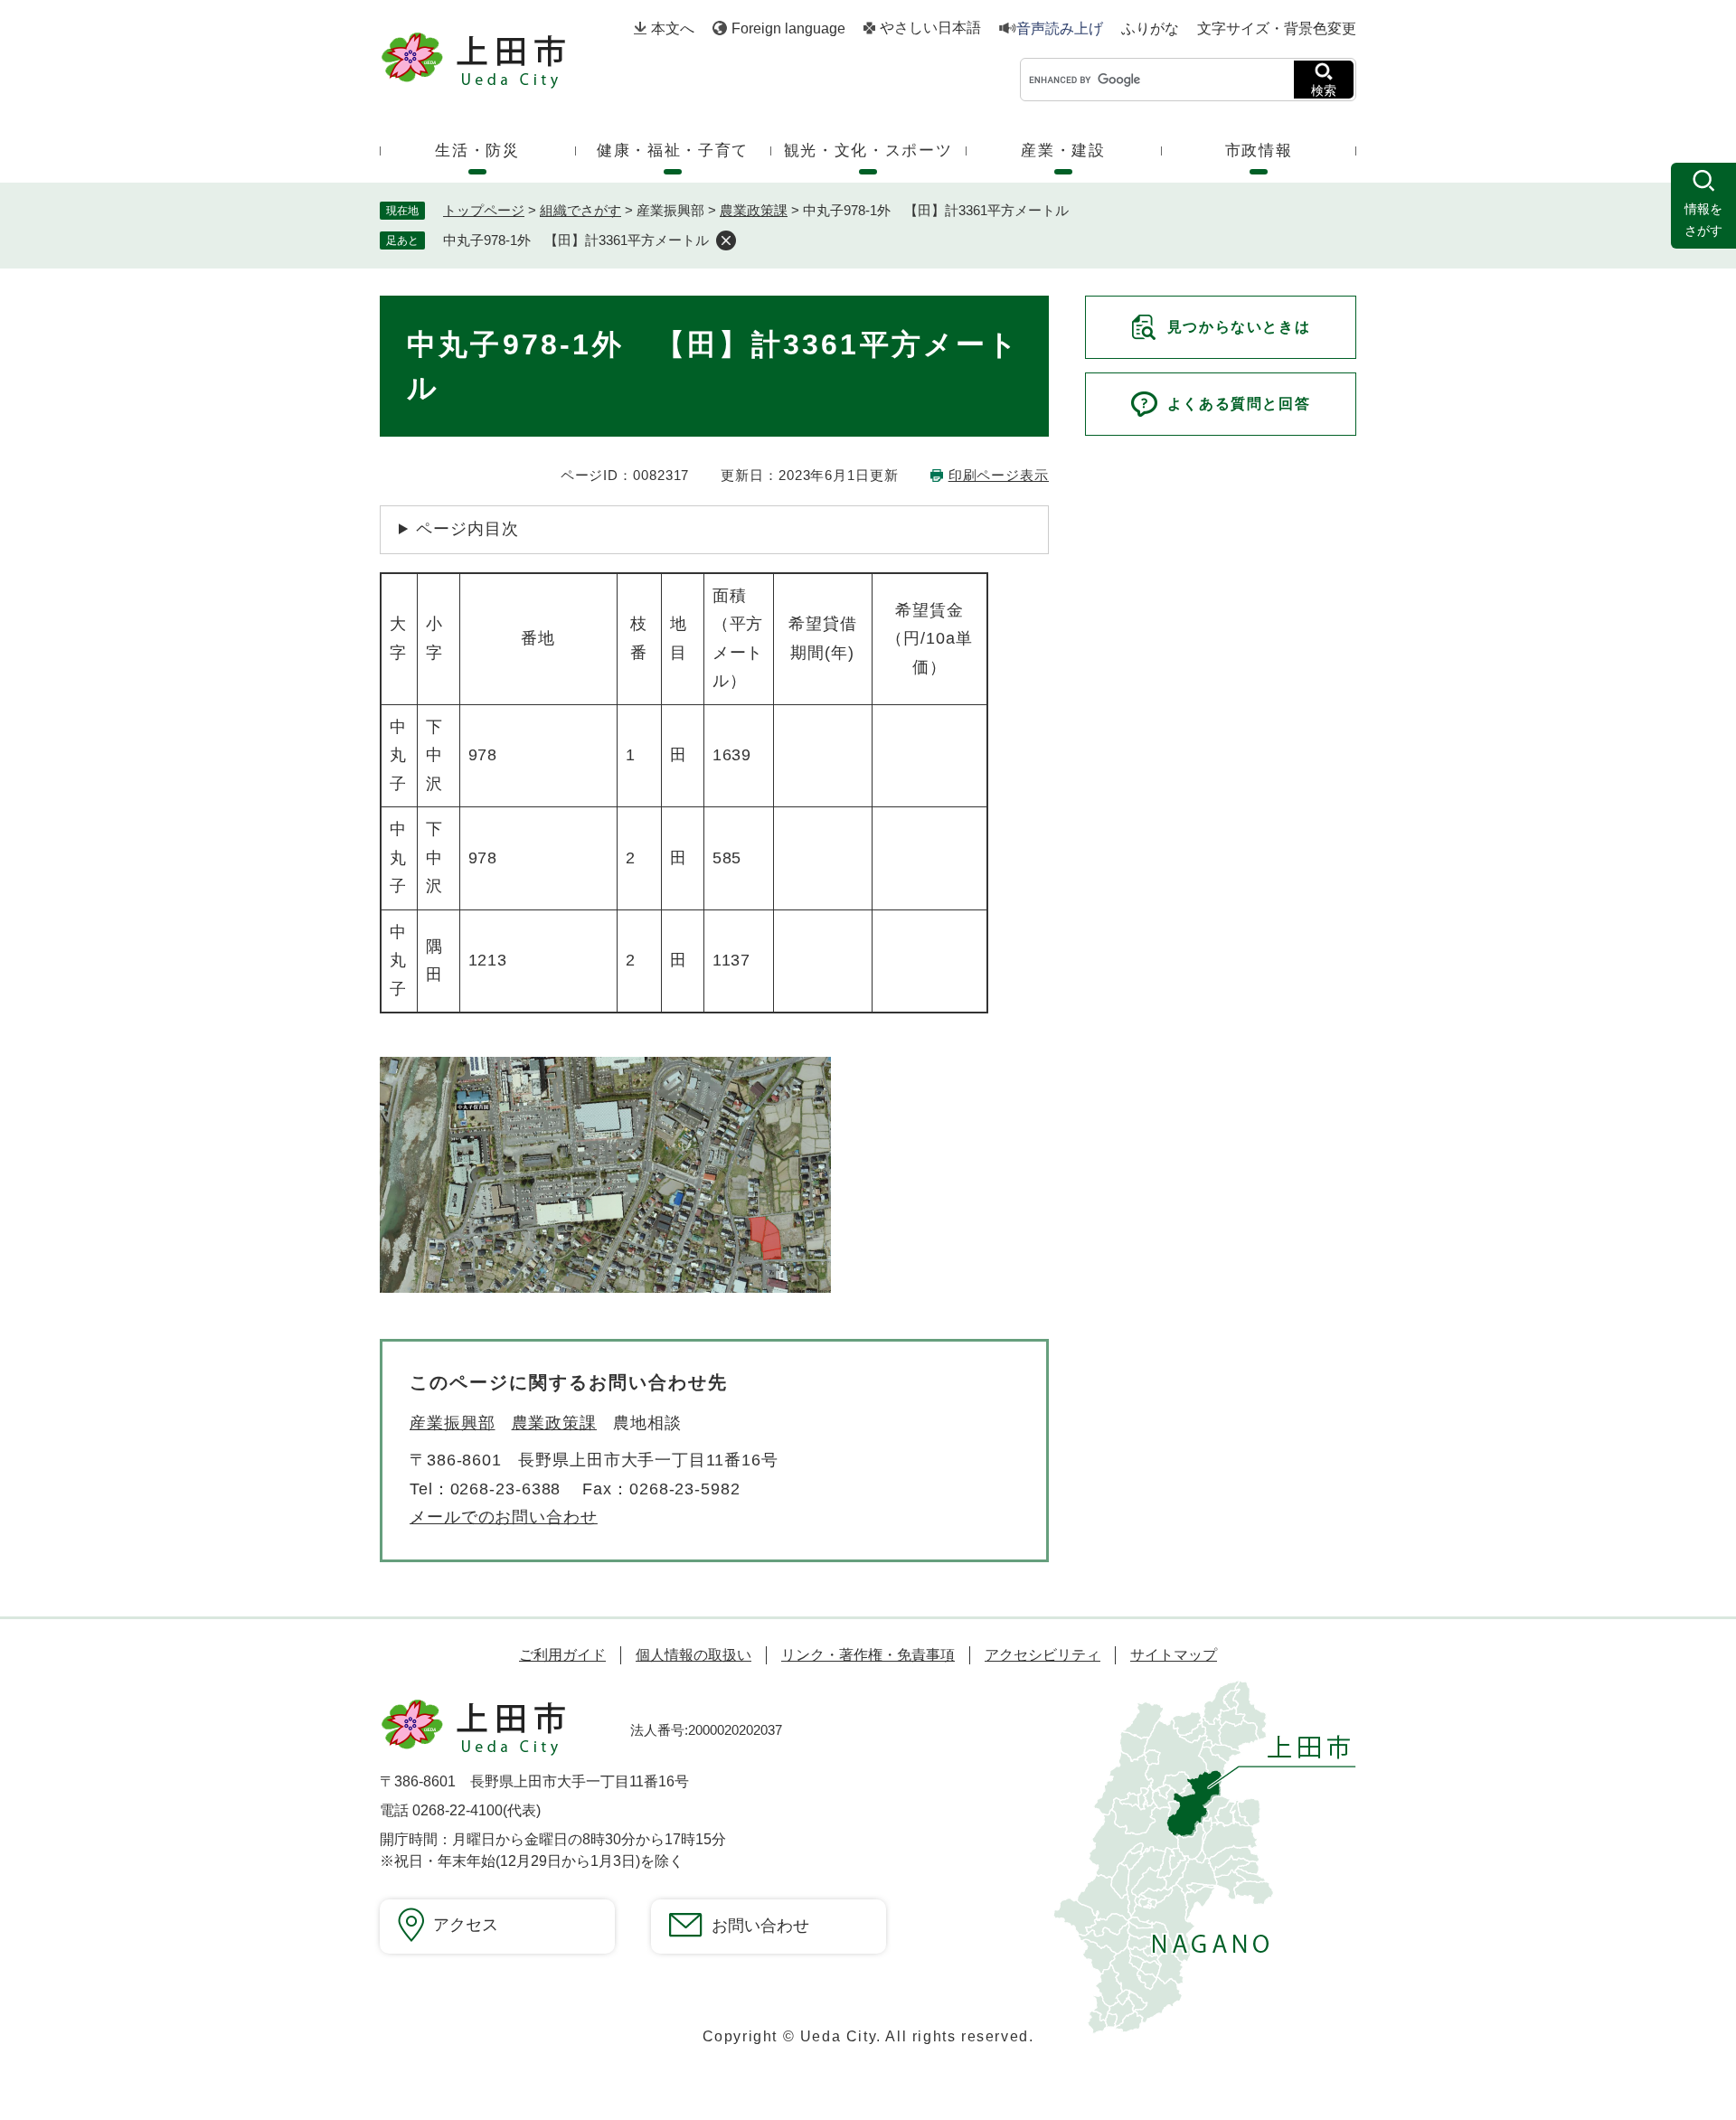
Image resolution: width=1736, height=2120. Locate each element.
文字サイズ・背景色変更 (1277, 28)
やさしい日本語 (930, 28)
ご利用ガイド (562, 1655)
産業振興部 (453, 1423)
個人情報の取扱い (693, 1655)
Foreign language (788, 28)
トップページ (484, 210)
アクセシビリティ (1043, 1655)
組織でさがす (580, 210)
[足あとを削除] (726, 240)
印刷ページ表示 (999, 475)
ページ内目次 (467, 529)
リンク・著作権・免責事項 (868, 1655)
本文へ (673, 28)
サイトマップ (1174, 1655)
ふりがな (1150, 29)
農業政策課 (754, 210)
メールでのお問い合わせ (504, 1517)
